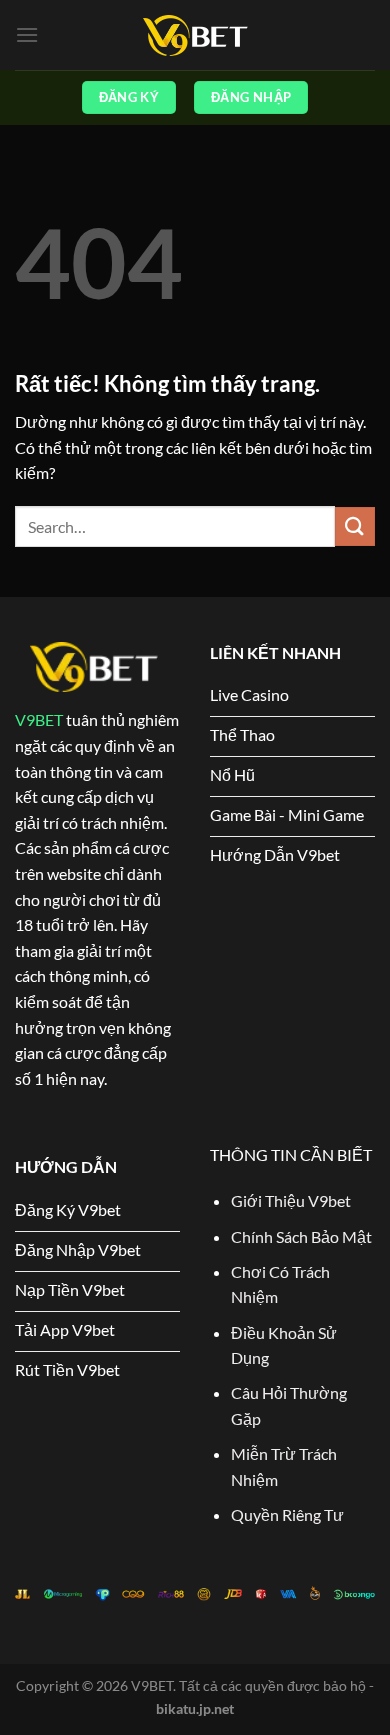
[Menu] (27, 34)
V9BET (39, 719)
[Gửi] (355, 526)
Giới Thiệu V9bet (291, 1200)
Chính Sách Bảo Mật (301, 1236)
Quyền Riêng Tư (287, 1514)
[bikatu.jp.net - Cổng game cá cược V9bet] (195, 35)
